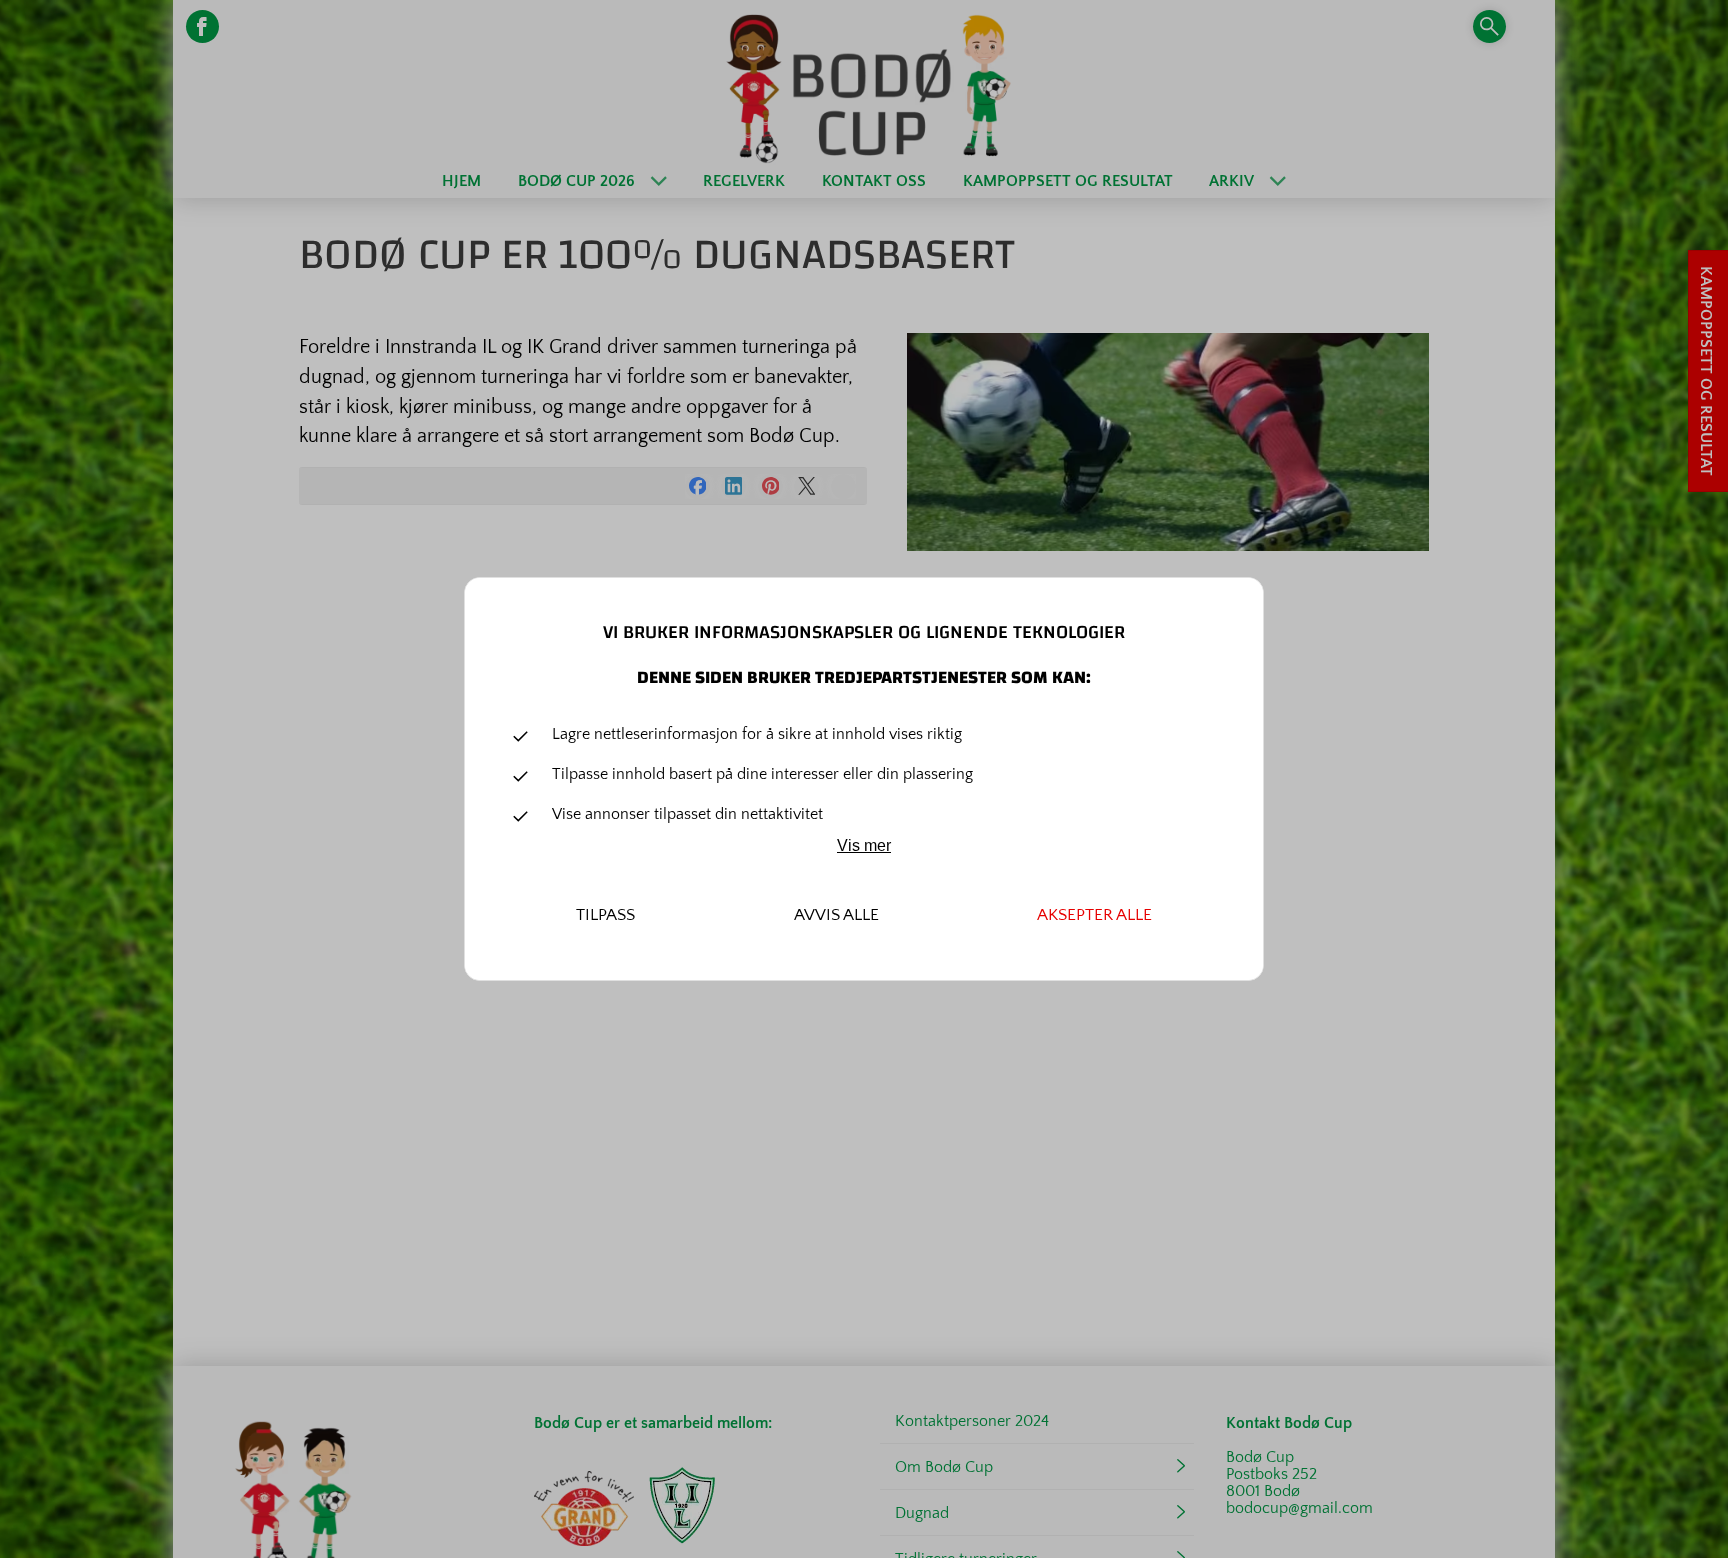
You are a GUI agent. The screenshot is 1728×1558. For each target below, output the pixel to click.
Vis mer (864, 845)
